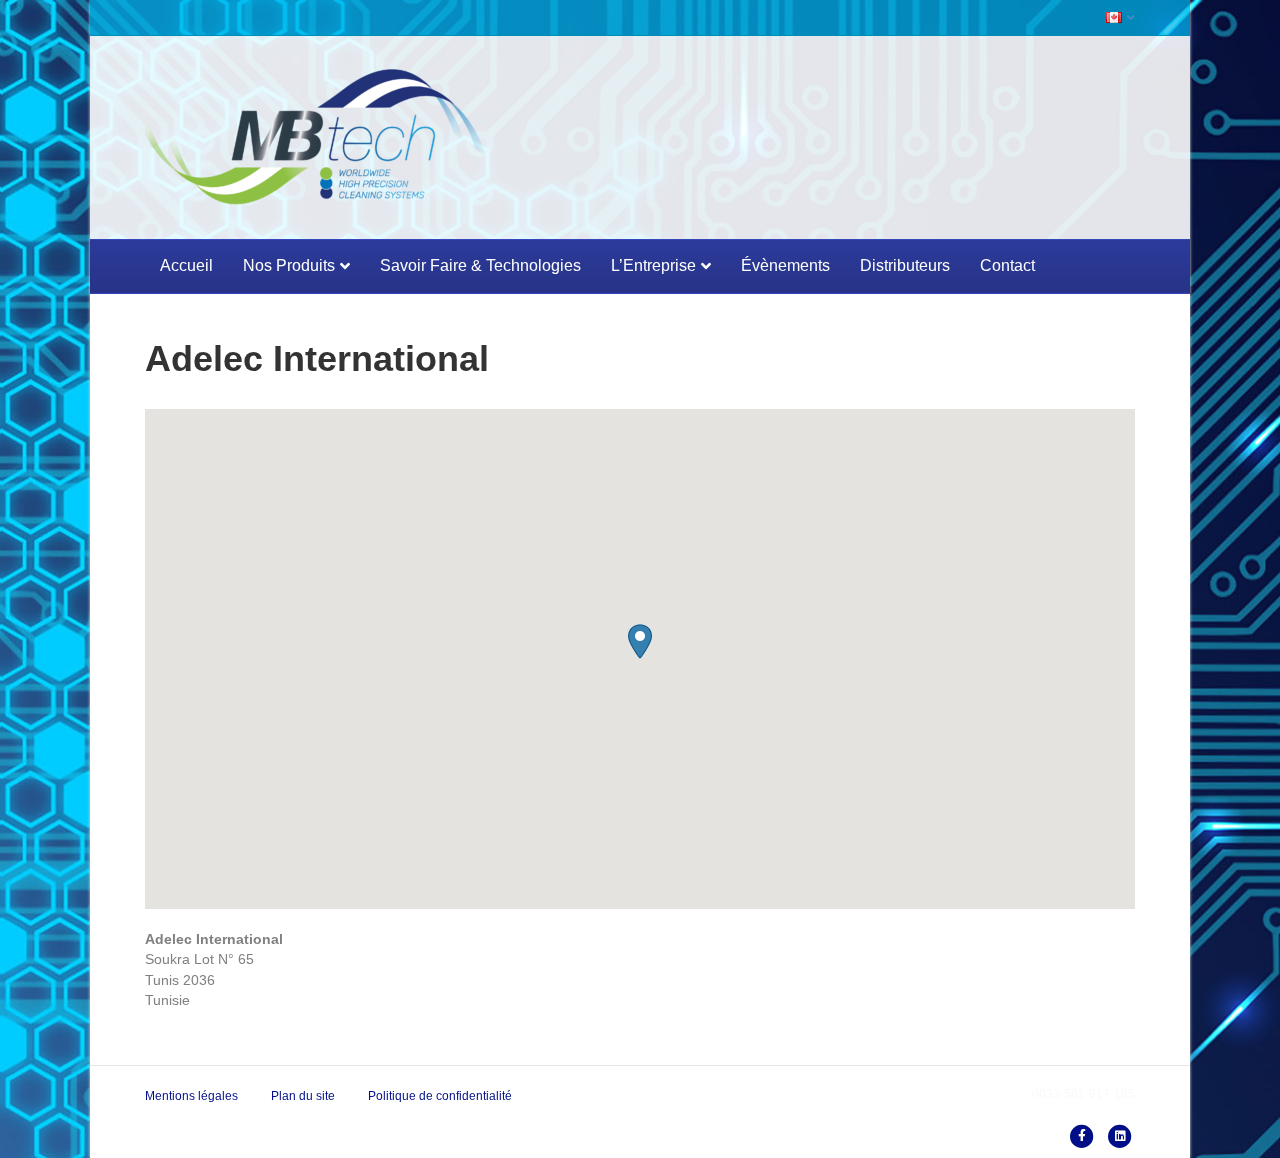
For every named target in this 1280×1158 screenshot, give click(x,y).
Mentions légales (191, 1096)
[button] (640, 641)
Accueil (186, 265)
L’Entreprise (653, 265)
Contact (1007, 265)
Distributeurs (905, 265)
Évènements (785, 265)
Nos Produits (289, 265)
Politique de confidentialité (440, 1096)
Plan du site (303, 1096)
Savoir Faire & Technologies (480, 265)
